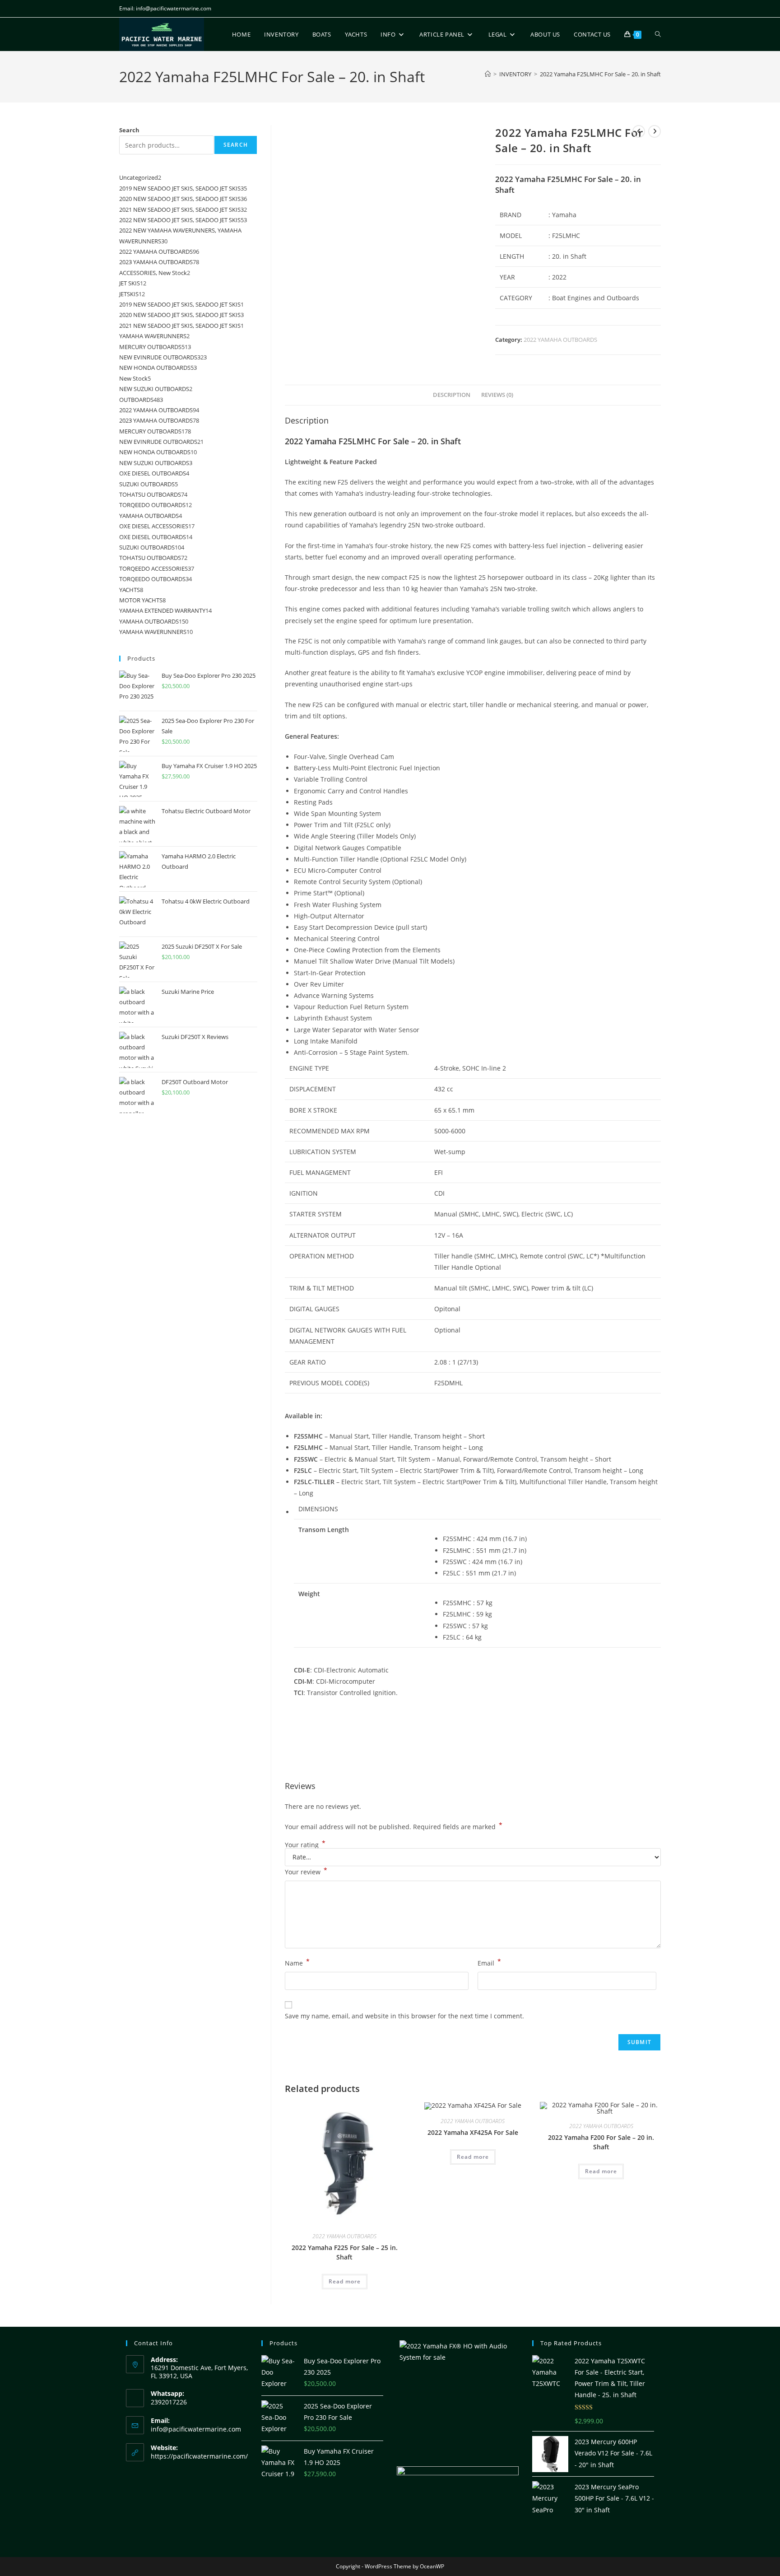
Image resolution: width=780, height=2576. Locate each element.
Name (297, 1962)
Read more (345, 2281)
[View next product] (655, 131)
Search (129, 130)
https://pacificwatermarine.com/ (199, 2456)
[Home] (488, 74)
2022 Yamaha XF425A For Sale (473, 2132)
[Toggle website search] (658, 34)
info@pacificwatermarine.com (196, 2429)
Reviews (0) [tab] (497, 395)
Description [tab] (452, 395)
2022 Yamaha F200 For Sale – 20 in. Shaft (601, 2142)
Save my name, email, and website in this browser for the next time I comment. (404, 2016)
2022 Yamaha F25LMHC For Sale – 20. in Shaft (600, 74)
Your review (306, 1871)
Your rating (305, 1845)
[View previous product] (639, 131)
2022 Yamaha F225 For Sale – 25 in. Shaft (345, 2252)
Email (489, 1962)
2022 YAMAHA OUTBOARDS (560, 340)
